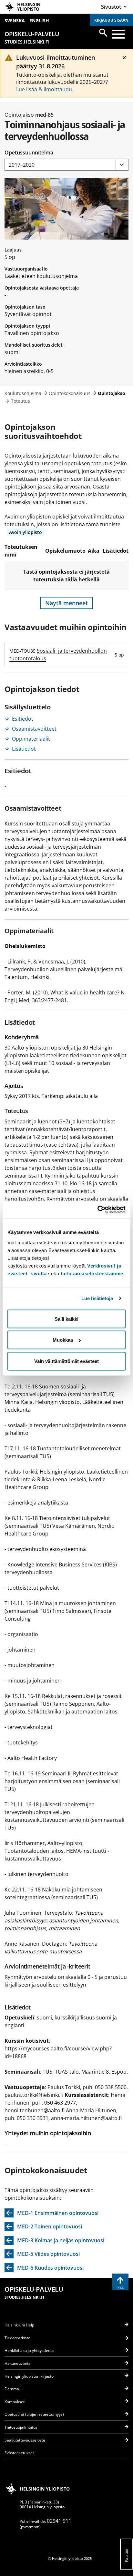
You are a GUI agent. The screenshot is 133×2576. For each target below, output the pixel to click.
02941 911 (59, 2521)
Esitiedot (23, 719)
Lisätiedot (24, 749)
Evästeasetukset (19, 2453)
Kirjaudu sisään (111, 20)
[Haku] (103, 33)
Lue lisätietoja (97, 1298)
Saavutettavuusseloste (25, 2440)
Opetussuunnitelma (29, 153)
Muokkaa (63, 1340)
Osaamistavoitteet (34, 729)
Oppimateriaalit (31, 739)
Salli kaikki (66, 1319)
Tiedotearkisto (17, 2338)
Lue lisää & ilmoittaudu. (45, 89)
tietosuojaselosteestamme (92, 1273)
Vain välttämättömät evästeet (66, 1361)
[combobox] (66, 165)
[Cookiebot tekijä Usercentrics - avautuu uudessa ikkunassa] (97, 1209)
